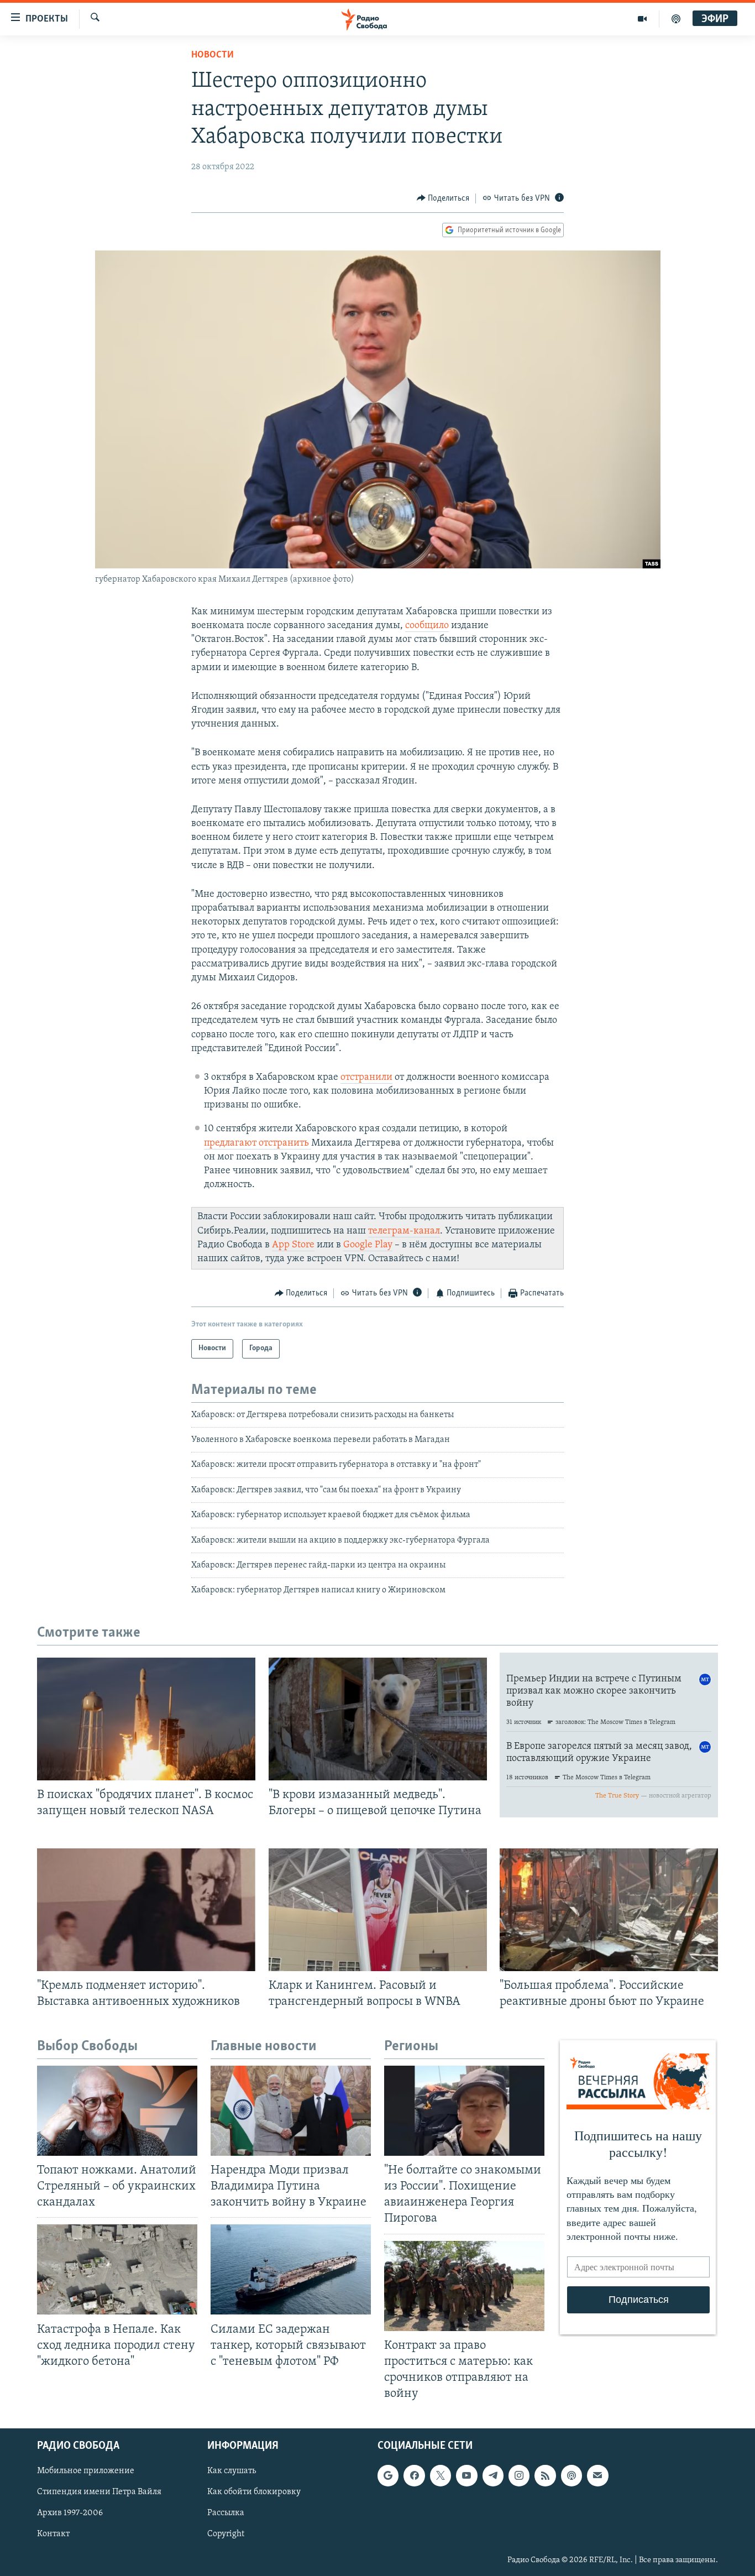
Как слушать (232, 2472)
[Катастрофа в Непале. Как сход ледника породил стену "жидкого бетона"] (117, 2269)
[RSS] (545, 2476)
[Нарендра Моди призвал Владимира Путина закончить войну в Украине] (291, 2111)
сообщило (427, 626)
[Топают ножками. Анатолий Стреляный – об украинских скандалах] (117, 2111)
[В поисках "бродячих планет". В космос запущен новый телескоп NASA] (146, 1719)
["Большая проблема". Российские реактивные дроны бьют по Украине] (609, 1910)
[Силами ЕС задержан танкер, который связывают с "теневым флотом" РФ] (291, 2269)
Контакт (53, 2535)
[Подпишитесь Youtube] (466, 2476)
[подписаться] (597, 2476)
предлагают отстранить (258, 1143)
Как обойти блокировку (254, 2493)
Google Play (368, 1245)
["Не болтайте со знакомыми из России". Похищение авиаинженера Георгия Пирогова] (464, 2111)
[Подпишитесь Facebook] (414, 2476)
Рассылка (226, 2514)
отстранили (366, 1078)
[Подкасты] (572, 2476)
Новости (213, 55)
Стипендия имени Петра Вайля (99, 2493)
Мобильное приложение (86, 2472)
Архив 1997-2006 (70, 2514)
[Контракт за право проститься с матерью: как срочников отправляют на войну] (464, 2286)
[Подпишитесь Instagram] (519, 2476)
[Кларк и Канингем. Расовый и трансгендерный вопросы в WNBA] (378, 1910)
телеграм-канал (404, 1231)
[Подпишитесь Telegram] (493, 2476)
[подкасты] (676, 19)
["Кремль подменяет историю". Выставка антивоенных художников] (146, 1910)
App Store (293, 1245)
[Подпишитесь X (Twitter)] (441, 2476)
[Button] (443, 198)
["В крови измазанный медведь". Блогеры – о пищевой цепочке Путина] (378, 1719)
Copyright (226, 2535)
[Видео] (643, 19)
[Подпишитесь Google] (388, 2476)
